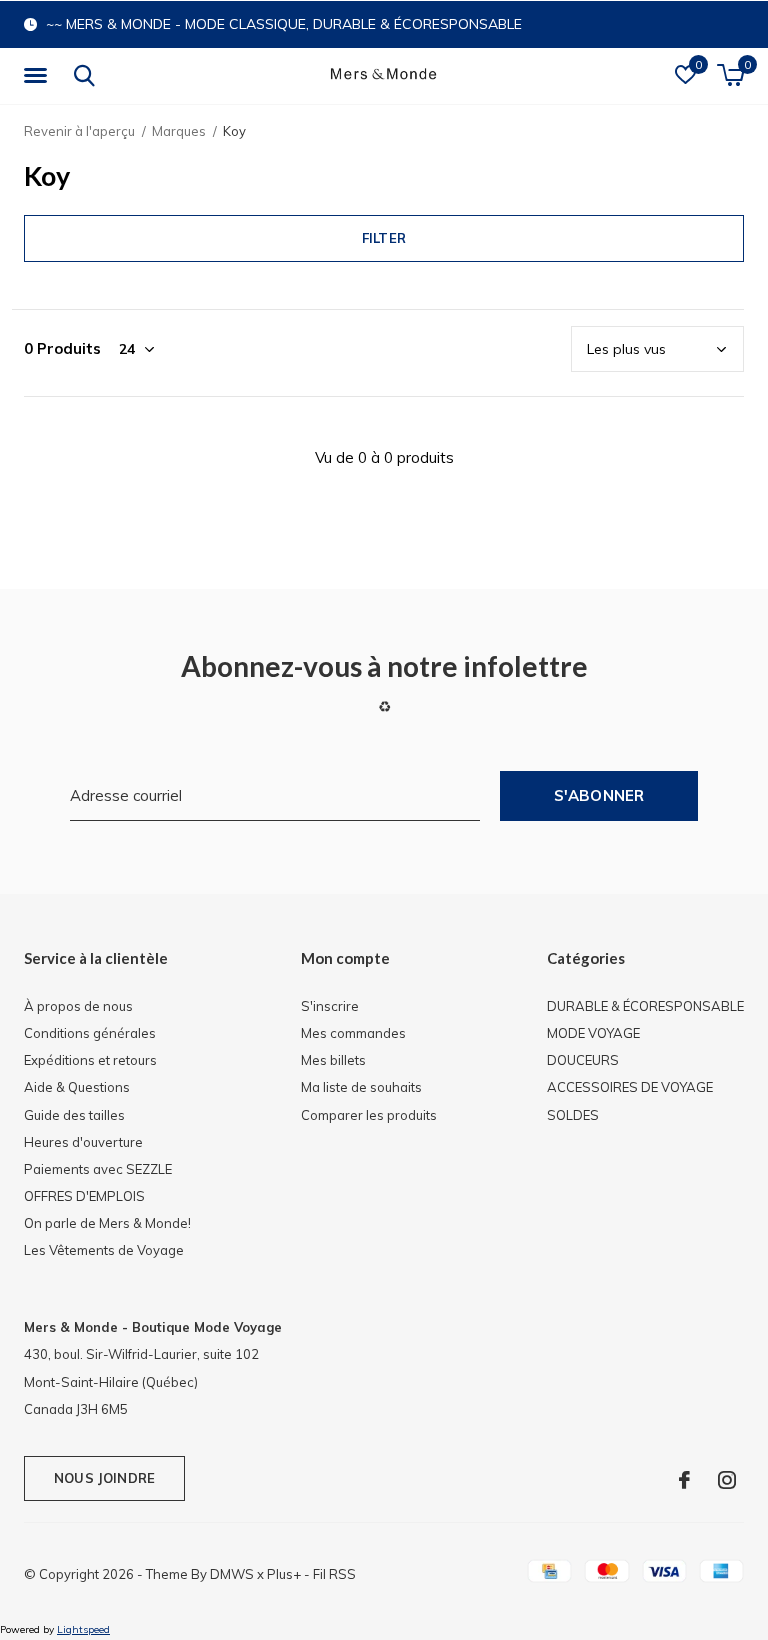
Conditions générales (90, 1033)
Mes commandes (353, 1033)
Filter (384, 238)
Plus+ (284, 1574)
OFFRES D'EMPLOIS (84, 1196)
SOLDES (573, 1115)
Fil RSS (334, 1574)
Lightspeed (83, 1629)
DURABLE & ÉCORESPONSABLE (645, 1006)
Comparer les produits (369, 1115)
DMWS (232, 1574)
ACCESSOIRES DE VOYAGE (630, 1087)
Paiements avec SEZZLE (98, 1169)
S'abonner (599, 795)
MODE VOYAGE (593, 1033)
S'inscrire (330, 1006)
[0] (730, 75)
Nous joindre (104, 1478)
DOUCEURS (583, 1060)
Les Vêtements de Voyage (104, 1250)
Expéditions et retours (90, 1060)
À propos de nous (78, 1006)
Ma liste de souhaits (361, 1087)
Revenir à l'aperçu (79, 131)
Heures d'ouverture (83, 1142)
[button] (39, 76)
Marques (179, 131)
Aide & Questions (77, 1087)
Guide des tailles (74, 1115)
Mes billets (333, 1060)
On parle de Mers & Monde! (107, 1223)
